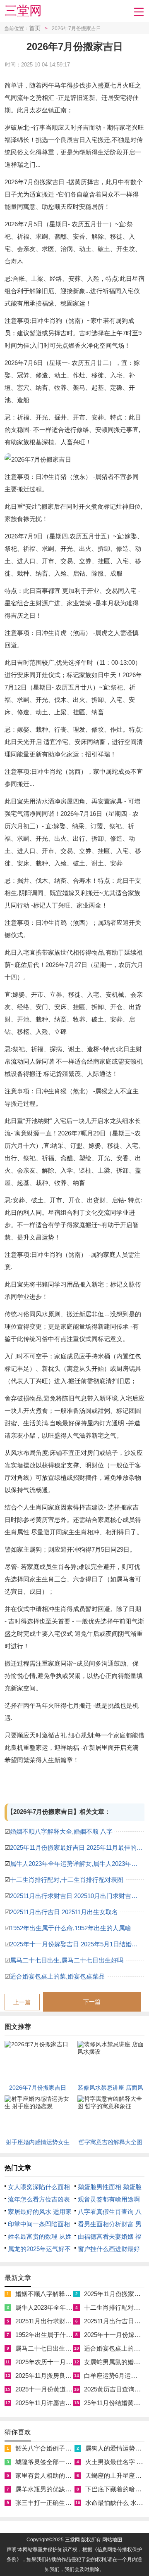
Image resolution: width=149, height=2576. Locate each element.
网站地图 (112, 2540)
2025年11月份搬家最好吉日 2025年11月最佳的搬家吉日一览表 (77, 1847)
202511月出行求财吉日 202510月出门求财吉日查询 (77, 1896)
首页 (35, 28)
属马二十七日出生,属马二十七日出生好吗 (67, 1960)
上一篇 (22, 2002)
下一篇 (92, 2002)
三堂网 (23, 11)
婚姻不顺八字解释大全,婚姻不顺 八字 (61, 1831)
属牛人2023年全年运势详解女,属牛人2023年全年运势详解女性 (77, 1864)
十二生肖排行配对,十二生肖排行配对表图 (67, 1880)
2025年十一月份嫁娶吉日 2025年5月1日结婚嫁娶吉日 (77, 1944)
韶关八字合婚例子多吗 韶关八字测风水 (69, 2448)
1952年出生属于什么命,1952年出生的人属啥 (71, 1928)
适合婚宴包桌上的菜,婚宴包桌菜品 (57, 1976)
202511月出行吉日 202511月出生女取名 (64, 1912)
